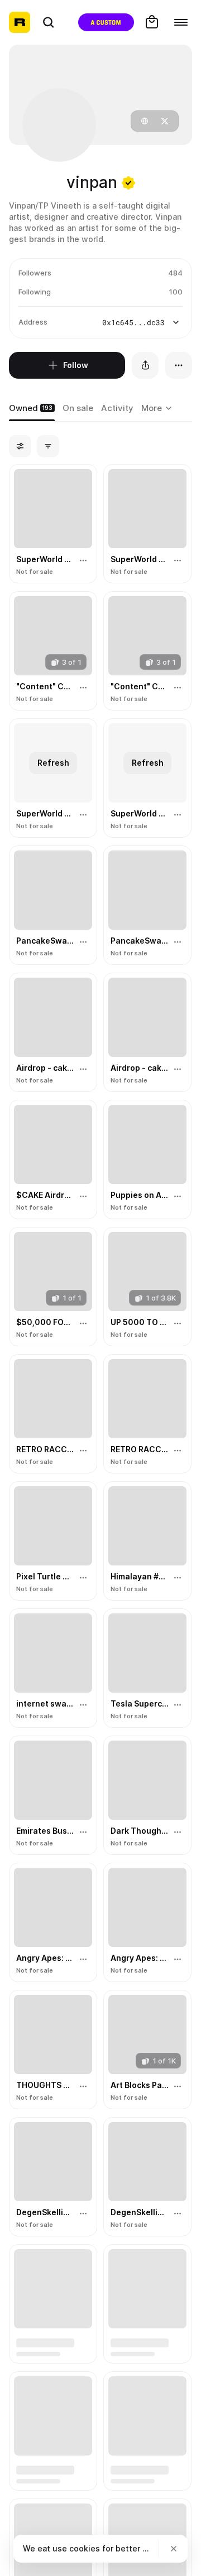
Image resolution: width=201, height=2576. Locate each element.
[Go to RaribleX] (106, 22)
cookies (85, 2548)
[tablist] (158, 409)
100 (176, 292)
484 (175, 273)
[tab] (32, 409)
